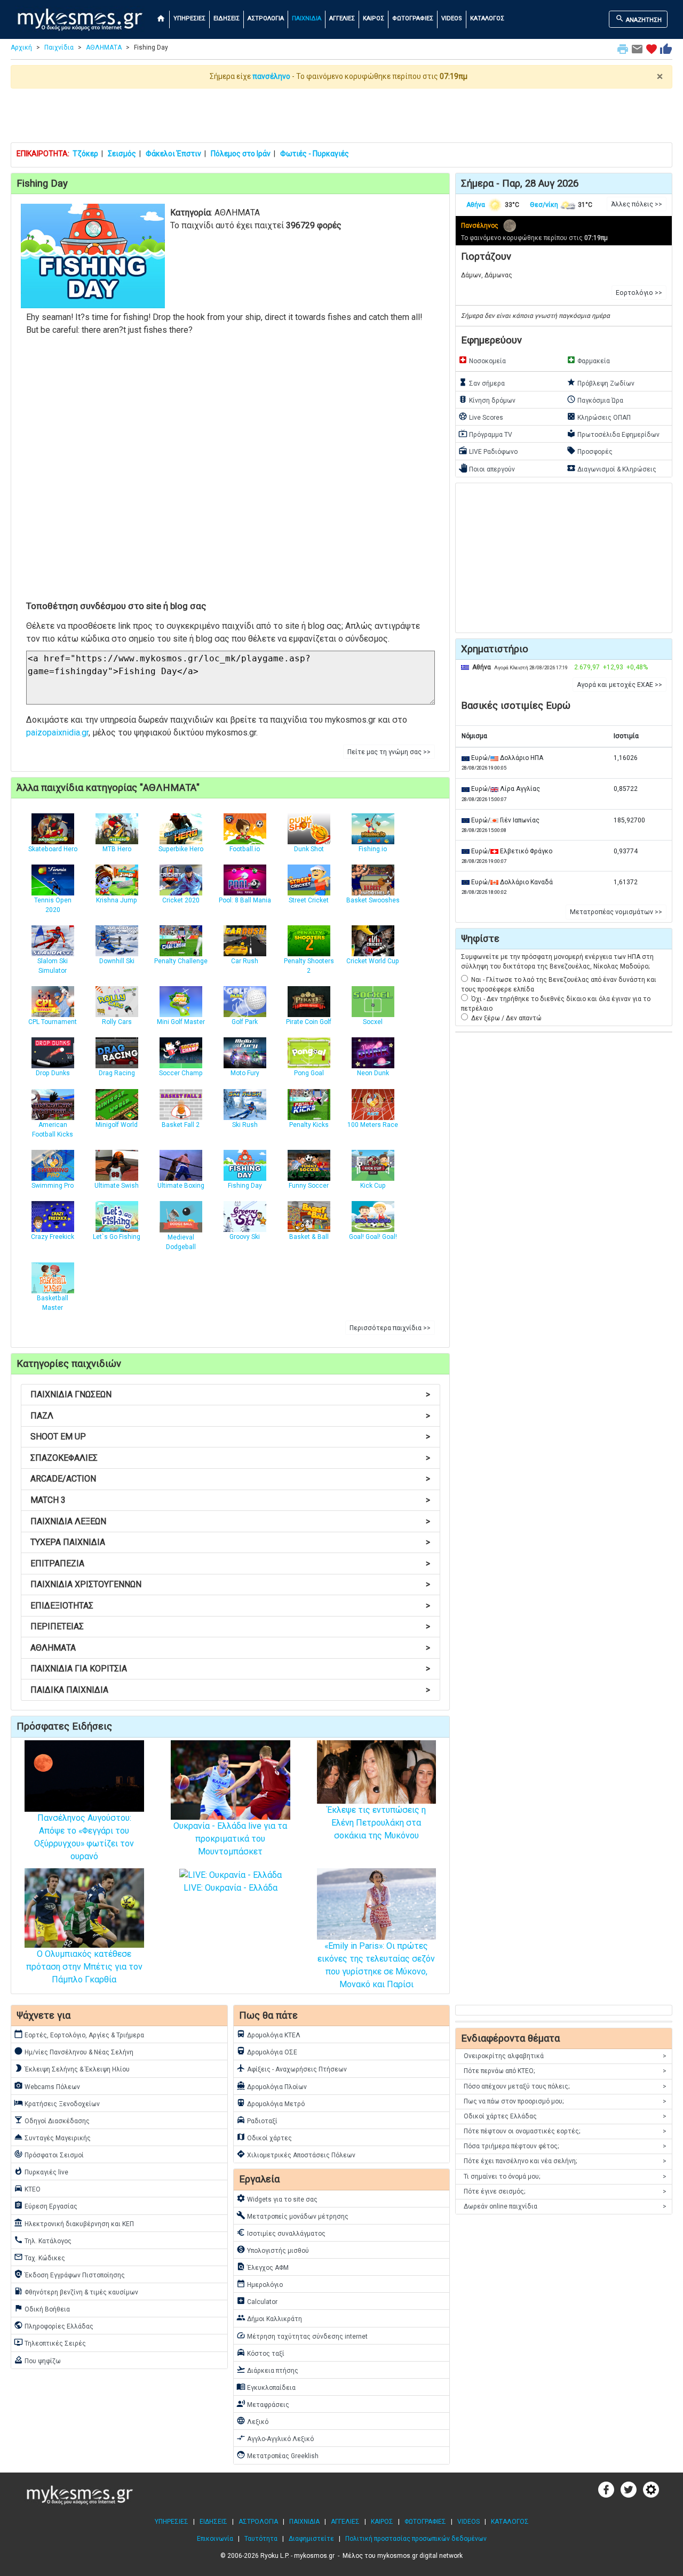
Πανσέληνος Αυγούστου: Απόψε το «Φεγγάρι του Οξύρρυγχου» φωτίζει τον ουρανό (84, 1837)
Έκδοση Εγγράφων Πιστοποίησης (69, 2274)
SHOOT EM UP (230, 1437)
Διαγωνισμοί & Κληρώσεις (611, 468)
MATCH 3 (230, 1500)
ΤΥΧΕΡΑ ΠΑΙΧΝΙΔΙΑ (230, 1542)
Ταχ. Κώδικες (39, 2257)
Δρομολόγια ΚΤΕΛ (268, 2034)
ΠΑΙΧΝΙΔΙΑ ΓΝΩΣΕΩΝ (230, 1394)
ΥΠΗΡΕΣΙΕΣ (189, 18)
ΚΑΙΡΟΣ (374, 18)
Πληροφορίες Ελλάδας (54, 2325)
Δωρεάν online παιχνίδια (565, 2206)
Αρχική (21, 47)
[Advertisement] (341, 115)
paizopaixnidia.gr (57, 733)
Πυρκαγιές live (41, 2171)
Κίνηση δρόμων (487, 399)
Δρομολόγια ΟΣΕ (267, 2051)
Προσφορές (590, 451)
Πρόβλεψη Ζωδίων (601, 382)
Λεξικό (252, 2421)
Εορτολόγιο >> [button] (639, 293)
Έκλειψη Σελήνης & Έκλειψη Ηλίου (72, 2068)
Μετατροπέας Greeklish (277, 2455)
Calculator (257, 2301)
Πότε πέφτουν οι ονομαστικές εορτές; (565, 2131)
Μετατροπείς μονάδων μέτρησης (292, 2215)
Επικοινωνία (215, 2539)
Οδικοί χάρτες (264, 2137)
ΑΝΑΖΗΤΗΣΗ (638, 19)
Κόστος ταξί (260, 2353)
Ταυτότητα (261, 2539)
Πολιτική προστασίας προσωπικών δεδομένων (416, 2539)
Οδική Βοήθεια (42, 2308)
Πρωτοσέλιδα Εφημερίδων (613, 434)
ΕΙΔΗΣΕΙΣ (227, 18)
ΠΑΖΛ (230, 1416)
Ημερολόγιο (260, 2284)
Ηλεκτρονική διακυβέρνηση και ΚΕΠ (74, 2223)
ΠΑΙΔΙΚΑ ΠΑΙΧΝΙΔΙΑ (230, 1690)
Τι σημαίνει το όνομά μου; (565, 2177)
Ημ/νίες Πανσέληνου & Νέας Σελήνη (74, 2051)
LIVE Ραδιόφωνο (488, 451)
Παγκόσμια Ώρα (595, 399)
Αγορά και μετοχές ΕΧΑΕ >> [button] (620, 685)
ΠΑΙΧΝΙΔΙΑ (307, 18)
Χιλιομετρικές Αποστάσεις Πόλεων (296, 2154)
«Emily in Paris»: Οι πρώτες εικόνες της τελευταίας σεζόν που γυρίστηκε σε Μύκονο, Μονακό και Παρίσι (376, 1965)
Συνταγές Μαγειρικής (52, 2137)
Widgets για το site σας (277, 2198)
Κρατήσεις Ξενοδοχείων (57, 2103)
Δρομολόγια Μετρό (271, 2103)
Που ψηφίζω (37, 2360)
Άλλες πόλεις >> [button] (637, 204)
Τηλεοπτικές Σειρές (50, 2342)
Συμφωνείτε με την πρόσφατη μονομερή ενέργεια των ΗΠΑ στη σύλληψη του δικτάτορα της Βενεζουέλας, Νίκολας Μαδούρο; (557, 962)
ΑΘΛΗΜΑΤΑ (104, 47)
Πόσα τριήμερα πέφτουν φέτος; (565, 2146)
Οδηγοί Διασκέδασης (52, 2120)
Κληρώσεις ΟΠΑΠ (599, 417)
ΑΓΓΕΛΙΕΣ (342, 18)
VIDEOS (452, 18)
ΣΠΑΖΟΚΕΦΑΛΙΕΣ (230, 1458)
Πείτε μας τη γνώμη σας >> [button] (389, 752)
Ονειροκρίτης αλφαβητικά (565, 2056)
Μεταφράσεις (263, 2404)
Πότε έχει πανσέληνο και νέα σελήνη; (565, 2161)
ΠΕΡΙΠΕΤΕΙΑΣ (230, 1626)
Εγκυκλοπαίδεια (266, 2387)
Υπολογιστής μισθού (273, 2250)
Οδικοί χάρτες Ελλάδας (565, 2116)
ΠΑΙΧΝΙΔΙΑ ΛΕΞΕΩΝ (230, 1521)
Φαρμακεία (588, 360)
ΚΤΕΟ (27, 2188)
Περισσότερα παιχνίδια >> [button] (390, 1328)
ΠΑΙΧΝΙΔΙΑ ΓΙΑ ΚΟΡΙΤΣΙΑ (230, 1669)
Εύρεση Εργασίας (46, 2205)
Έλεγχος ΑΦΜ (263, 2267)
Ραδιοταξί (257, 2120)
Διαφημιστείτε (311, 2539)
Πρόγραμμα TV (485, 434)
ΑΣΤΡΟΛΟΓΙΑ (266, 18)
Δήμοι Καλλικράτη (269, 2318)
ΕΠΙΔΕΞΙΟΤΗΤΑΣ (230, 1606)
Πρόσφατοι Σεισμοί (49, 2154)
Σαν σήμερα (482, 382)
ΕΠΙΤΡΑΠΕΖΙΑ (230, 1563)
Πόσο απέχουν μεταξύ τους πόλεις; (565, 2086)
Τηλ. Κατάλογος (43, 2240)
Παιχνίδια (59, 47)
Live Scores (481, 417)
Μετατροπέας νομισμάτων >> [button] (616, 912)
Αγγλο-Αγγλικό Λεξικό (275, 2438)
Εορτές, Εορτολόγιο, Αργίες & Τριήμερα (79, 2034)
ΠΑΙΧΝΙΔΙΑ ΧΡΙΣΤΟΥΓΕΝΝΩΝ (230, 1584)
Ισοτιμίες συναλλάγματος (281, 2233)
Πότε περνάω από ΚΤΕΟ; (565, 2071)
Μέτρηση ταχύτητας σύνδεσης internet (302, 2335)
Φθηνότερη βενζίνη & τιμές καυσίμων (76, 2291)
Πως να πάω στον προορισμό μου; (565, 2101)
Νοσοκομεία (482, 360)
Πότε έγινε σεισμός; (565, 2191)
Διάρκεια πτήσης (267, 2370)
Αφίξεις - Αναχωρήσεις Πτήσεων (292, 2068)
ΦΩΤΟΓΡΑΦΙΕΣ (413, 18)
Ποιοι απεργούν (487, 468)
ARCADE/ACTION (230, 1479)
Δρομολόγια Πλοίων (272, 2086)
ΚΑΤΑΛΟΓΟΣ (487, 18)
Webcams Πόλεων (47, 2086)
